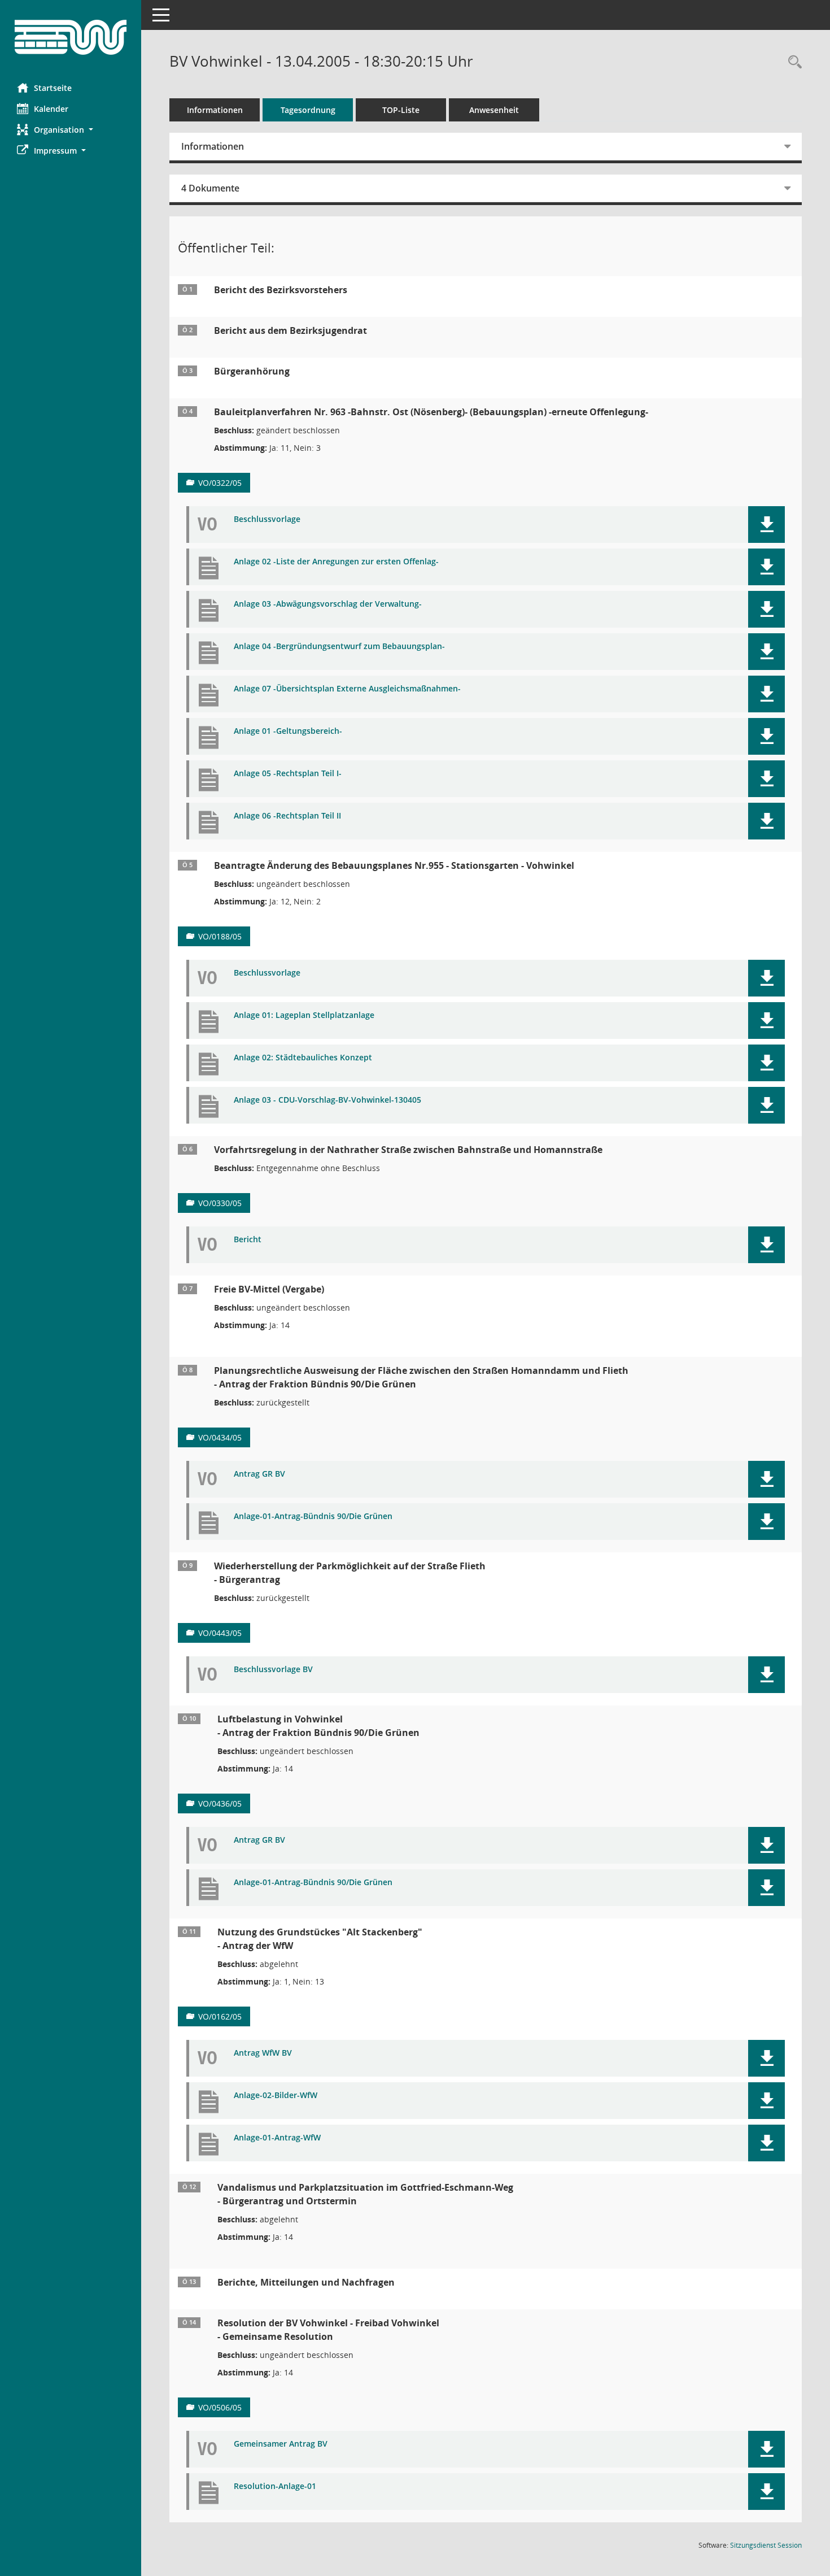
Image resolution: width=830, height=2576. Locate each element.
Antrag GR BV (259, 1474)
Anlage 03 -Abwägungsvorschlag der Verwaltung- (328, 604)
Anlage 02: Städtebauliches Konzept (303, 1058)
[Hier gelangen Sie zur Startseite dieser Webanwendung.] (71, 37)
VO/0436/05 (220, 1803)
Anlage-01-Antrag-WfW (277, 2138)
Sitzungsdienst (766, 2545)
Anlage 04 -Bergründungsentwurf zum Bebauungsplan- (339, 647)
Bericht (248, 1240)
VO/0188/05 (220, 936)
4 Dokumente (210, 188)
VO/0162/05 (220, 2016)
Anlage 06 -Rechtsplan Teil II (287, 816)
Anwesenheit (494, 110)
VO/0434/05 (220, 1437)
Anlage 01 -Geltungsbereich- (288, 731)
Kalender (51, 109)
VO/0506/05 (220, 2407)
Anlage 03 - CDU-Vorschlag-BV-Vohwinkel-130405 (327, 1100)
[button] (71, 130)
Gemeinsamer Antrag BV (281, 2444)
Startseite (53, 88)
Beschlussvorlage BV (273, 1670)
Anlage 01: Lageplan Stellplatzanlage (304, 1015)
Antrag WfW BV (263, 2053)
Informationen (215, 110)
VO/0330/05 (220, 1203)
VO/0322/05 (220, 483)
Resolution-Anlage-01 (275, 2486)
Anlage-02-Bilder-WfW (276, 2096)
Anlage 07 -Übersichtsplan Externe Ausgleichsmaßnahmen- (347, 689)
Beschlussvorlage (267, 519)
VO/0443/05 (220, 1633)
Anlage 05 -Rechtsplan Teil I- (288, 774)
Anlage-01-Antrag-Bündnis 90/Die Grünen (313, 1517)
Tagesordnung (308, 110)
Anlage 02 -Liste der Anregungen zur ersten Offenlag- (336, 562)
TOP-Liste (401, 110)
